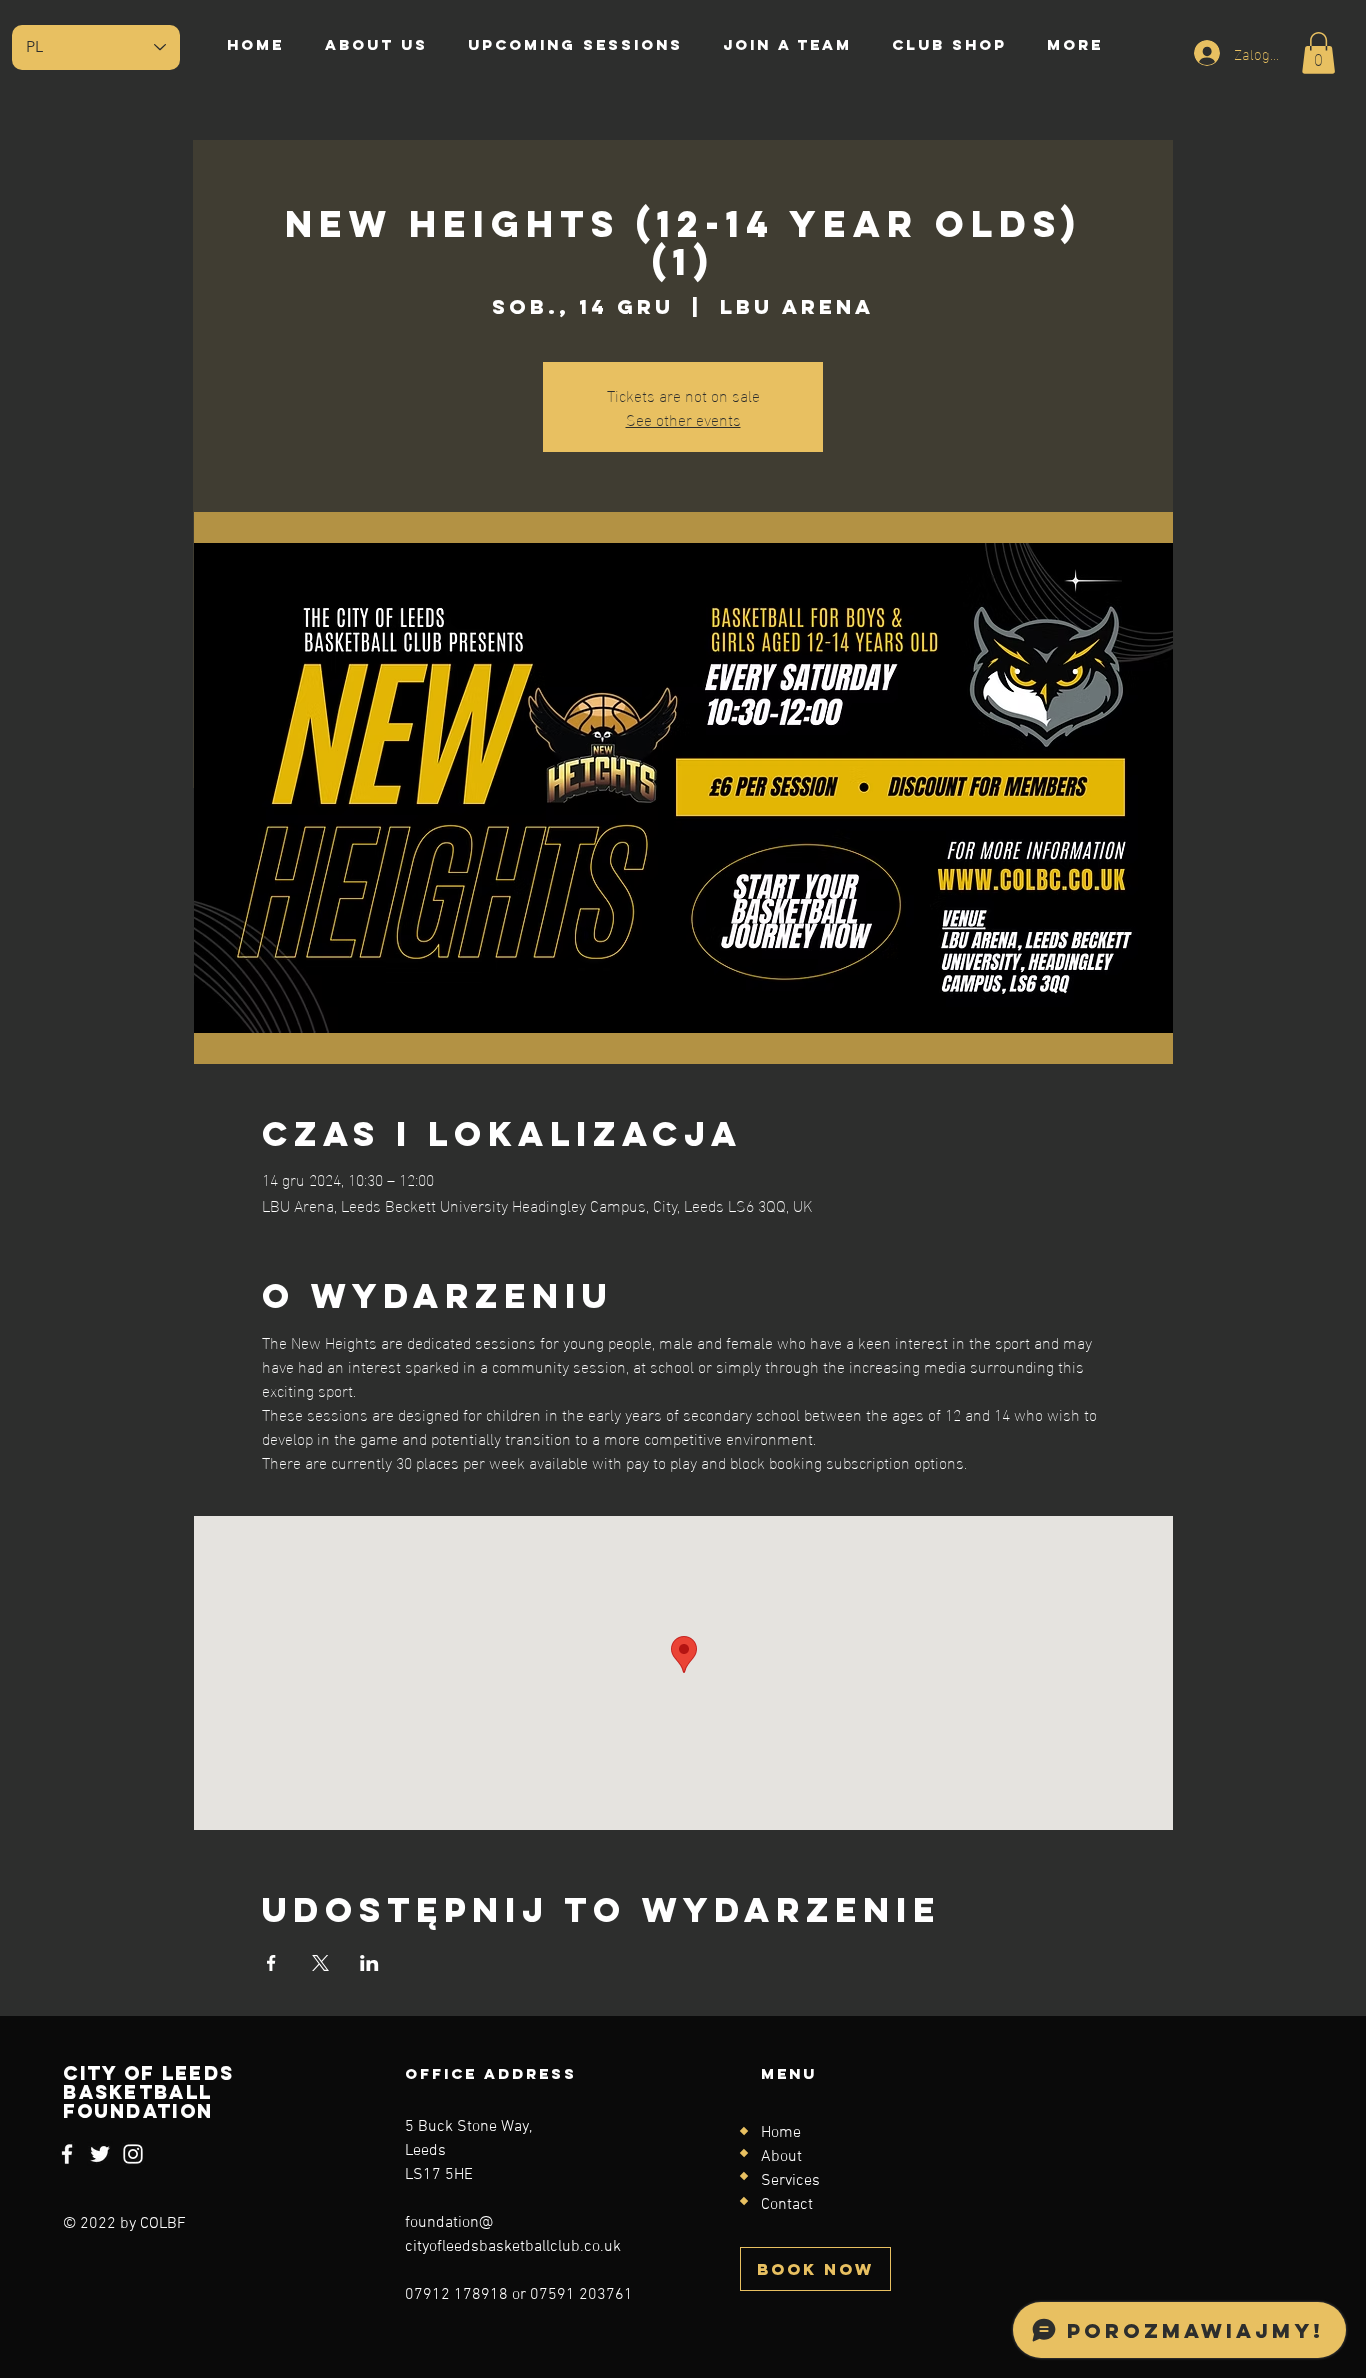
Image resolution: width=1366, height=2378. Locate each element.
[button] (1318, 53)
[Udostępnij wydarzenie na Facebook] (271, 1963)
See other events (683, 418)
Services (790, 2181)
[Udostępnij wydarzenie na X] (320, 1963)
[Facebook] (67, 2154)
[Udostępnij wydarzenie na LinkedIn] (369, 1963)
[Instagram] (133, 2154)
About (781, 2157)
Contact (787, 2205)
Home (781, 2133)
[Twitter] (100, 2154)
